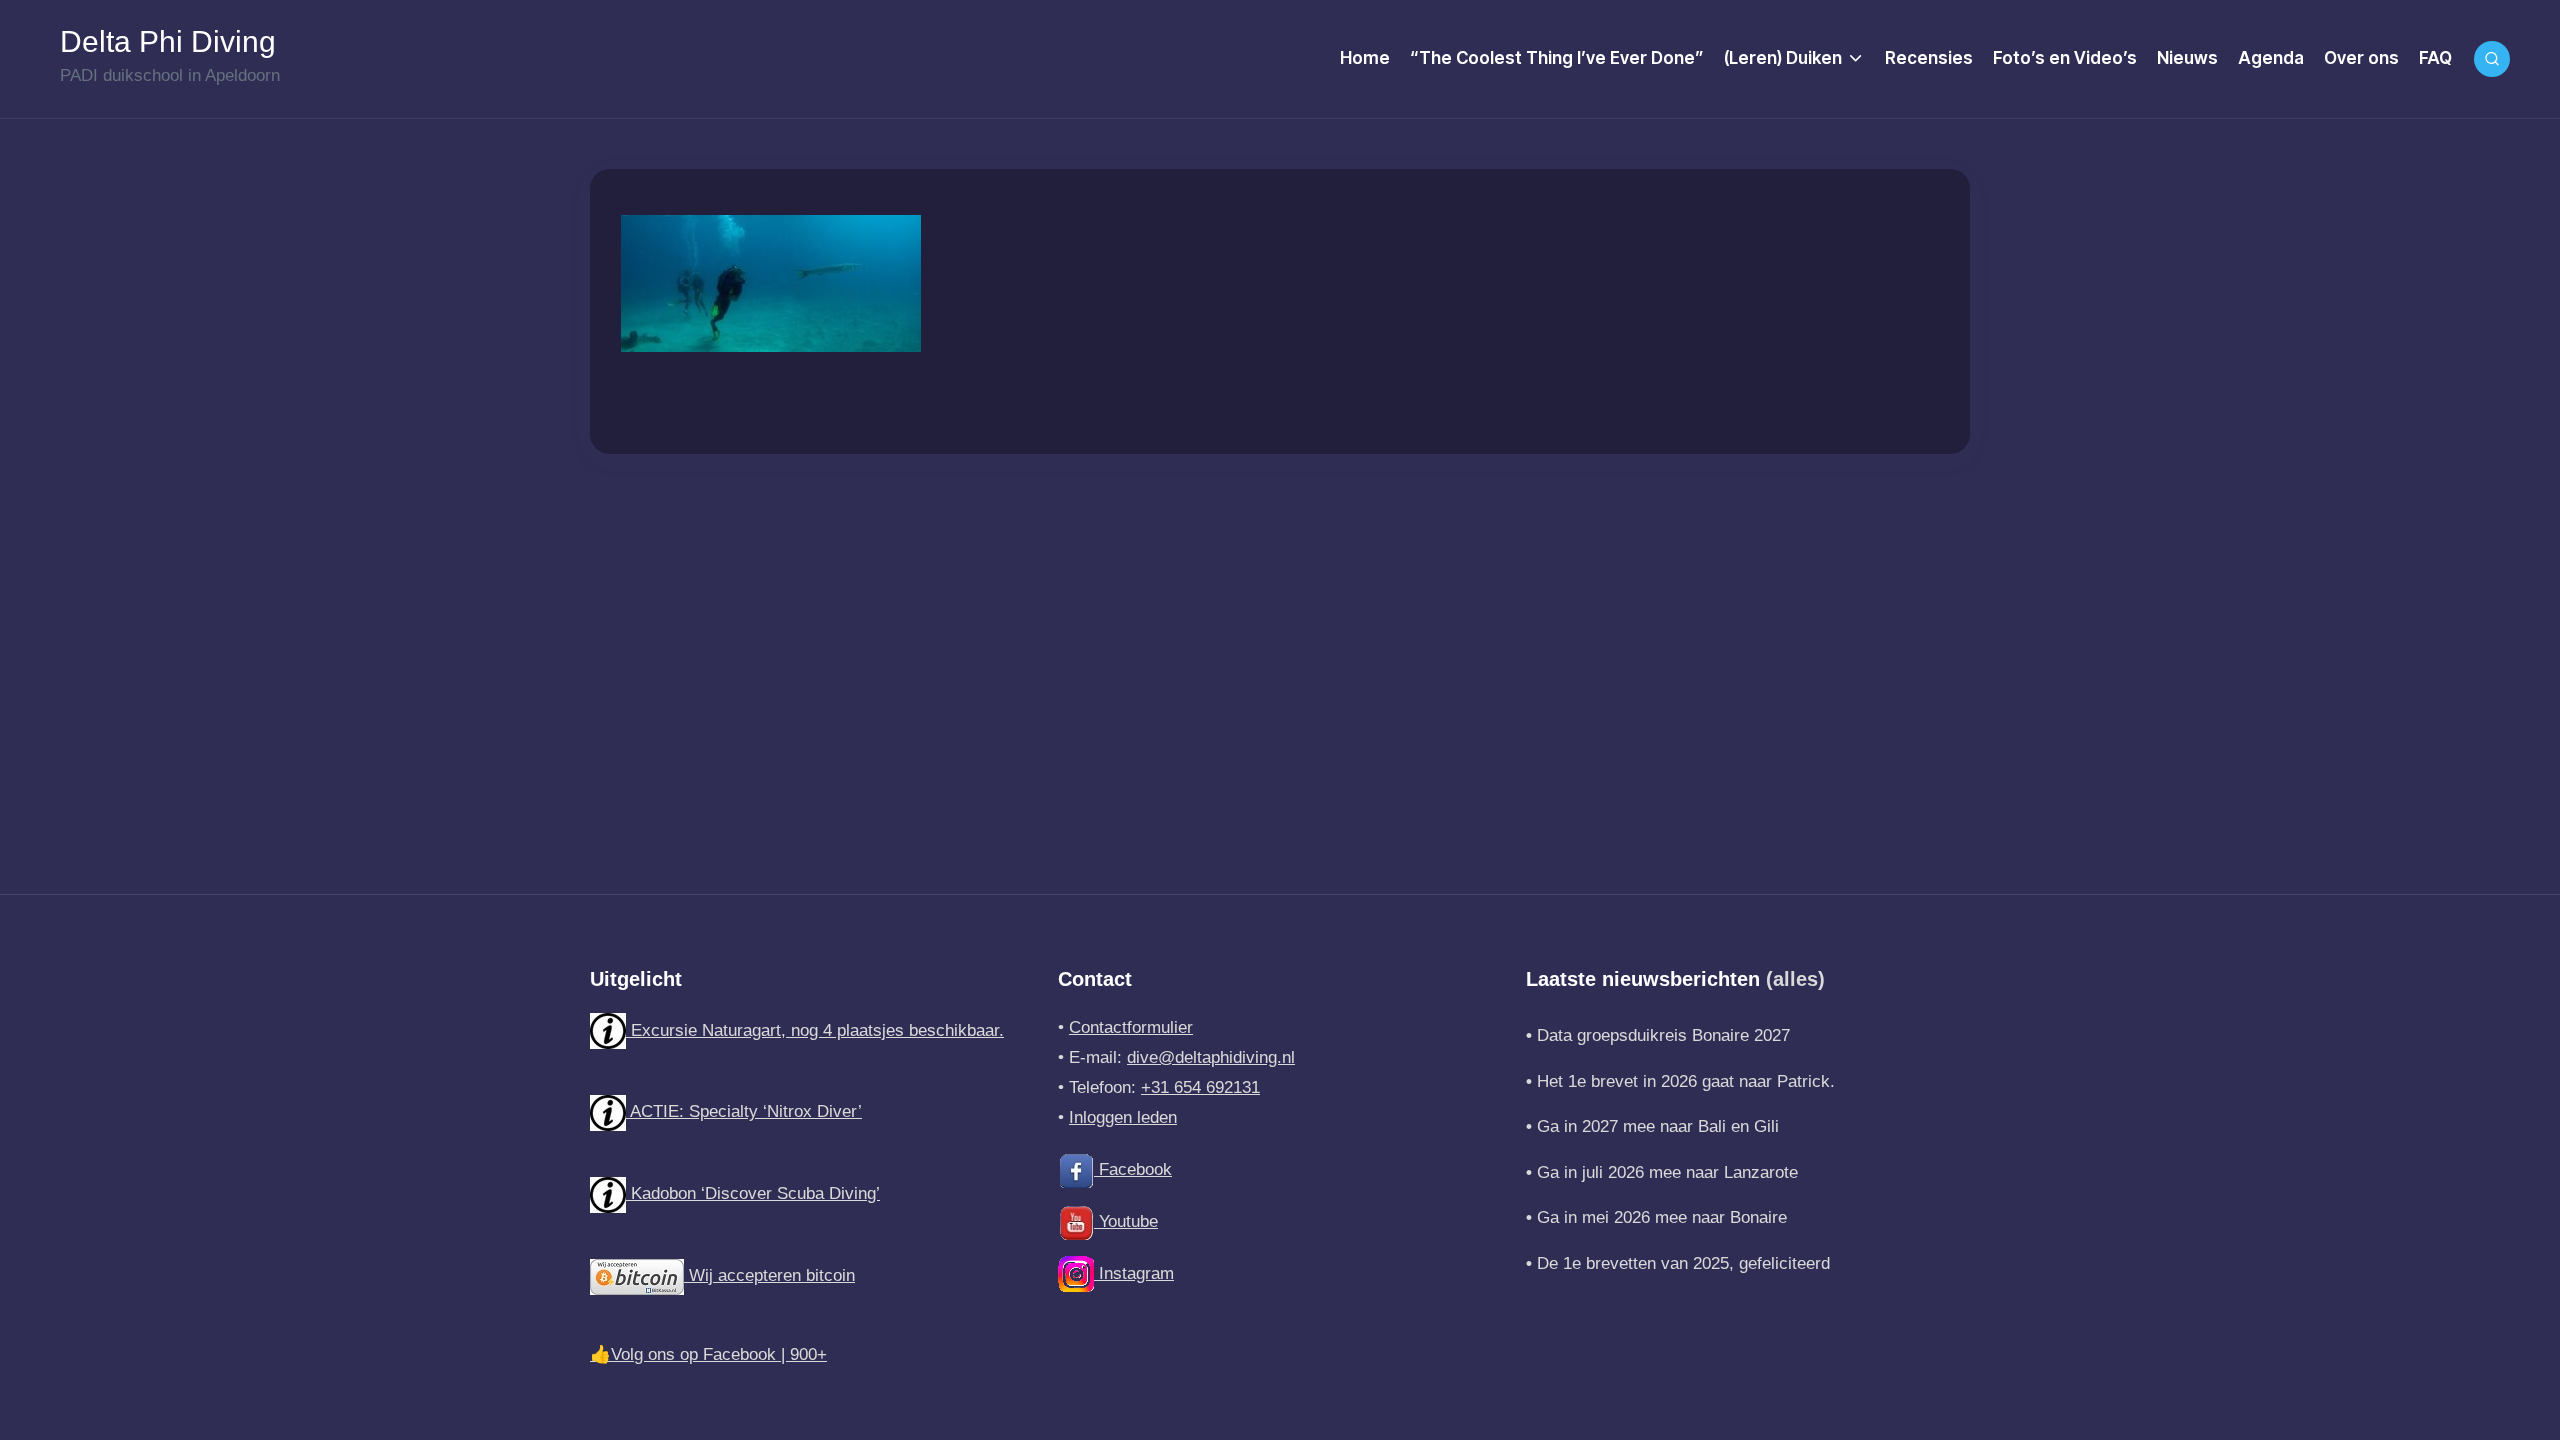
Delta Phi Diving (168, 42)
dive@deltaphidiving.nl (1211, 1057)
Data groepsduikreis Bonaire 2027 (1663, 1035)
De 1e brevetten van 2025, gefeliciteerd (1683, 1263)
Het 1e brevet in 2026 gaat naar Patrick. (1686, 1081)
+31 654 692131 (1200, 1087)
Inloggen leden (1123, 1117)
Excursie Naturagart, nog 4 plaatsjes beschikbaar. (815, 1030)
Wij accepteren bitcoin (769, 1275)
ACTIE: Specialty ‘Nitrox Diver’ (744, 1111)
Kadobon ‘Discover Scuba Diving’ (753, 1193)
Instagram (1134, 1273)
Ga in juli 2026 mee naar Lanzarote (1667, 1172)
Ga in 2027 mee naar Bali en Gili (1658, 1126)
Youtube (1126, 1221)
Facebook (1133, 1169)
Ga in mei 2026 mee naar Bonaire (1662, 1217)
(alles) (1795, 979)
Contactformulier (1131, 1027)
